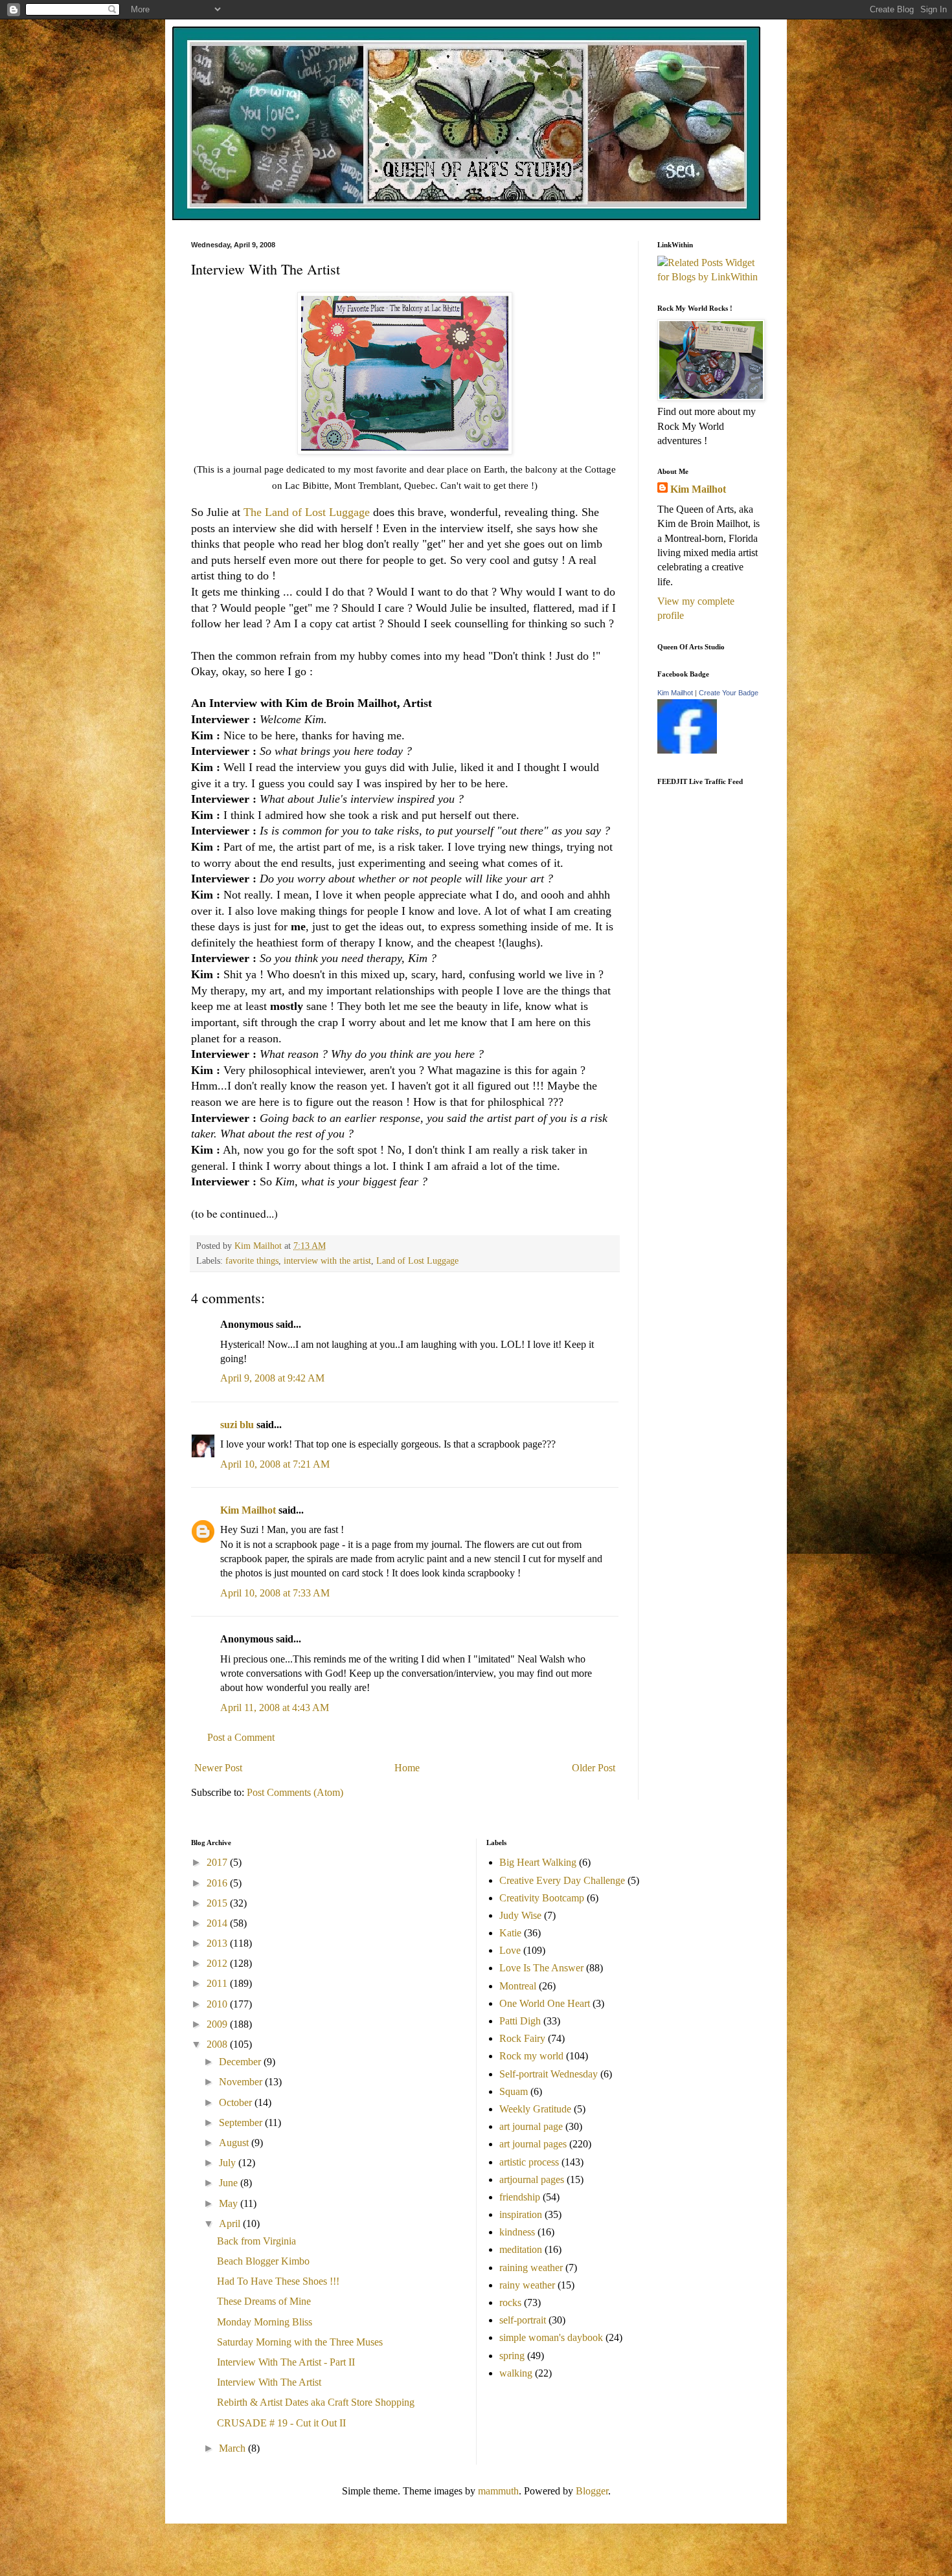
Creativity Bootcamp (542, 1898)
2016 (218, 1883)
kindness (517, 2232)
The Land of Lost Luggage (307, 512)
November (242, 2082)
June (230, 2183)
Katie (510, 1933)
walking (516, 2373)
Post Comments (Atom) (295, 1792)
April (231, 2223)
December (241, 2062)
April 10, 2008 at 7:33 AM (275, 1593)
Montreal (518, 1986)
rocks (510, 2302)
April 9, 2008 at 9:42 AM (272, 1378)
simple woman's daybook (551, 2337)
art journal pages (533, 2144)
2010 (218, 2004)
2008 (218, 2044)
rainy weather (527, 2285)
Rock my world (531, 2056)
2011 (218, 1983)
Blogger (592, 2491)
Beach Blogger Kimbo (263, 2261)
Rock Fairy (522, 2038)
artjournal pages (532, 2179)
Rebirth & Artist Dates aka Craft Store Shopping (316, 2402)
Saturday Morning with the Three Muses (300, 2342)
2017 (218, 1862)
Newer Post (218, 1768)
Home (407, 1768)
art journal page (531, 2126)
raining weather (531, 2268)
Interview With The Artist (269, 2382)
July (229, 2163)
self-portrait (523, 2320)
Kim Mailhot (248, 1510)
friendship (520, 2197)
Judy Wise (520, 1915)
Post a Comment (241, 1737)
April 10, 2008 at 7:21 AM (275, 1464)
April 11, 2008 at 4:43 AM (275, 1708)
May (230, 2203)
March (233, 2448)
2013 (218, 1943)
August (235, 2143)
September (242, 2122)
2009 (218, 2024)
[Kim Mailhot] (687, 750)
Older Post (594, 1768)
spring (512, 2356)
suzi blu (237, 1425)
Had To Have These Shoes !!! (278, 2281)
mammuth (498, 2491)
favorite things (252, 1260)
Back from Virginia (256, 2241)
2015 (218, 1903)
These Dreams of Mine (264, 2301)
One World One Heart (545, 2003)
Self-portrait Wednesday (549, 2074)
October (237, 2102)
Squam (514, 2091)
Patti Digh (520, 2021)
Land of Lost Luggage (417, 1260)
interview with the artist (327, 1260)
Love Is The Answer (541, 1968)
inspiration (521, 2214)
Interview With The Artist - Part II (286, 2362)
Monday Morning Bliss (265, 2322)
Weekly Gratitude (535, 2109)
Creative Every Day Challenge (562, 1880)
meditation (521, 2249)
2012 (218, 1963)
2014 (218, 1923)
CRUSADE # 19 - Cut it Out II (281, 2423)
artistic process (529, 2162)
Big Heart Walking (538, 1862)
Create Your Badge (729, 693)
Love (510, 1950)
